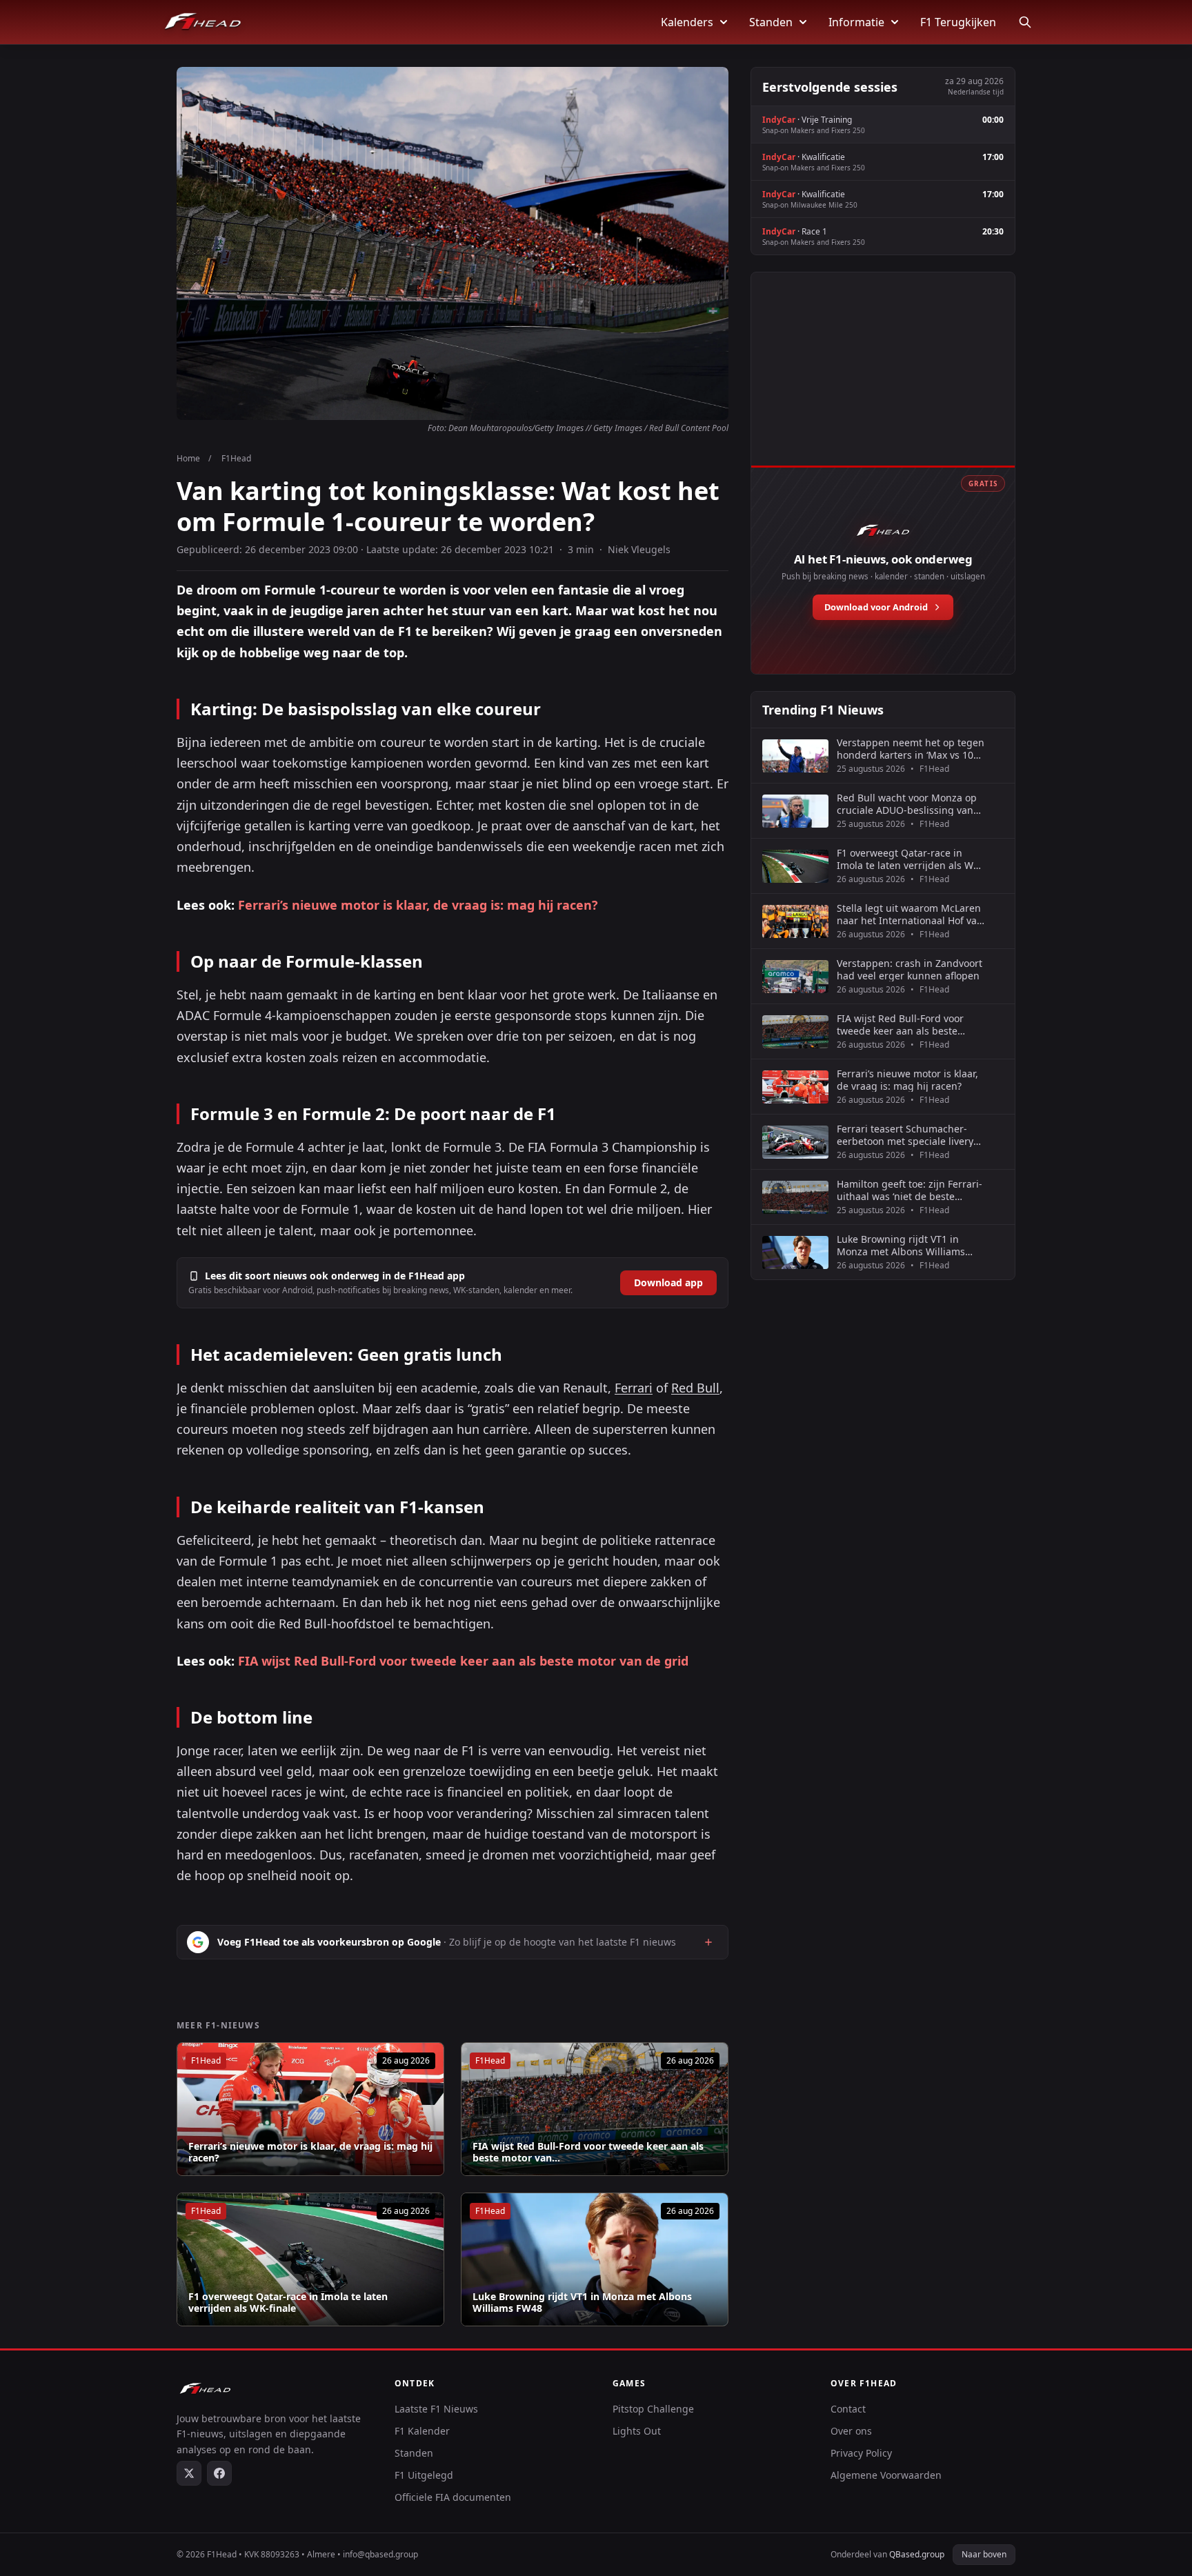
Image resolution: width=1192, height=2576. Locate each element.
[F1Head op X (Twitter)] (189, 2473)
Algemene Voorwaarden (886, 2475)
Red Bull (695, 1388)
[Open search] (1025, 22)
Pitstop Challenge (653, 2409)
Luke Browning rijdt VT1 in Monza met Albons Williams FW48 (582, 2303)
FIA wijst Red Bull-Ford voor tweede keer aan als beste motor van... (588, 2152)
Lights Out (637, 2431)
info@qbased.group (380, 2554)
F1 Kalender (422, 2431)
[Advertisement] (883, 384)
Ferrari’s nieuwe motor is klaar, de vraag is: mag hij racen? (418, 905)
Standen (771, 22)
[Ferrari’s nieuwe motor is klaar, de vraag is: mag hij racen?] (310, 2109)
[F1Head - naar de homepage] (203, 22)
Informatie (856, 22)
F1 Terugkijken (958, 22)
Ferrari (634, 1388)
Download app (668, 1282)
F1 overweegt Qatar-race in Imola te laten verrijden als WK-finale (288, 2303)
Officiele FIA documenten (453, 2497)
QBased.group (917, 2554)
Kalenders (687, 22)
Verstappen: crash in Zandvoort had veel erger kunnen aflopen (910, 969)
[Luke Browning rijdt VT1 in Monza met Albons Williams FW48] (595, 2259)
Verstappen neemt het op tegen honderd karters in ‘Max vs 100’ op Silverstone (911, 749)
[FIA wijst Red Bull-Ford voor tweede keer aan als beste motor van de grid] (595, 2109)
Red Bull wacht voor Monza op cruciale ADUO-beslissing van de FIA (907, 804)
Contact (848, 2409)
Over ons (851, 2431)
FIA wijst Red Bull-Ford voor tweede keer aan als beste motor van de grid (463, 1661)
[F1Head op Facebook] (219, 2473)
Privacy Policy (861, 2453)
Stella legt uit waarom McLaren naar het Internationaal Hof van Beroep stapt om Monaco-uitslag (910, 914)
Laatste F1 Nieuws (436, 2409)
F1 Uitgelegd (424, 2475)
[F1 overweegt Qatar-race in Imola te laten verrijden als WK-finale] (310, 2259)
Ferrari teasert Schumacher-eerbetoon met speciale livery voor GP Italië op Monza (905, 1135)
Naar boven (984, 2554)
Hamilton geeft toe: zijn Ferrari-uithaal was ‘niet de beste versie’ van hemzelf (910, 1190)
